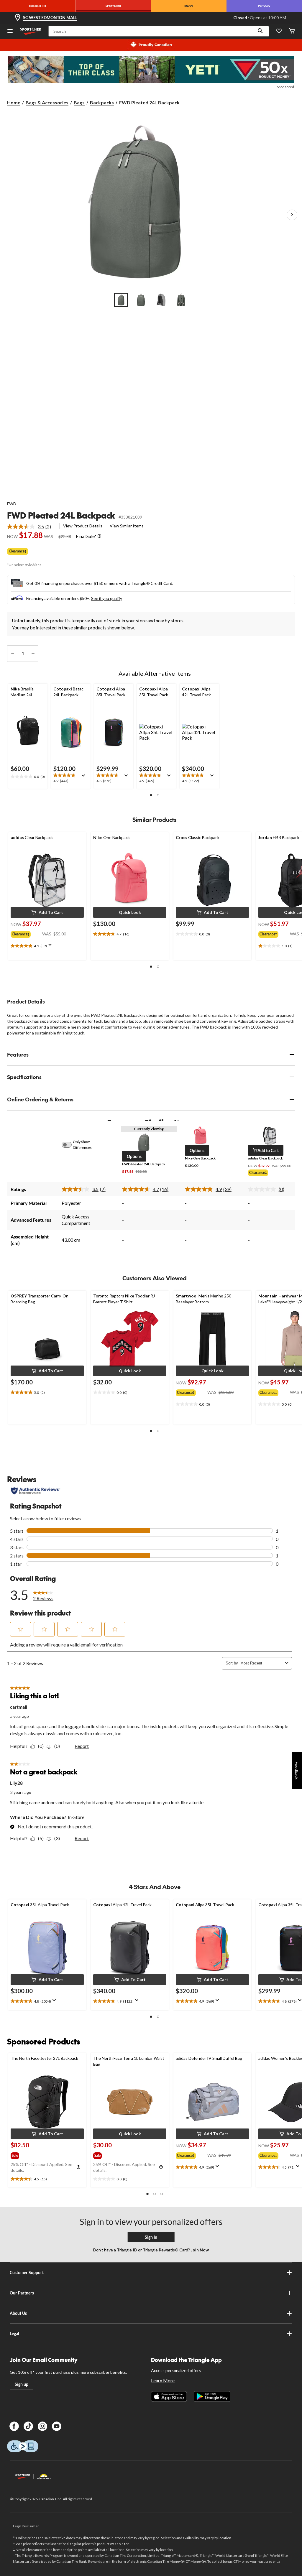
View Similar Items (127, 526)
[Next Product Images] (292, 215)
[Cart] (292, 31)
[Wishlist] (279, 31)
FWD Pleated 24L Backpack (61, 515)
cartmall (19, 1707)
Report (82, 1746)
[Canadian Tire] (38, 6)
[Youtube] (57, 2426)
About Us (18, 2313)
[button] (260, 31)
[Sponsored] (151, 70)
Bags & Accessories (47, 102)
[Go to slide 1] (121, 300)
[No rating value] (263, 1189)
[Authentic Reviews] (36, 1491)
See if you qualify (107, 598)
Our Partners (22, 2293)
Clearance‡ (18, 551)
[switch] (70, 1145)
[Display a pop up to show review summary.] (85, 777)
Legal (14, 2334)
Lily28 (16, 1783)
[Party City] (264, 6)
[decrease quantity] (13, 654)
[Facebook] (14, 2426)
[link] (31, 527)
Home (14, 102)
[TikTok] (28, 2426)
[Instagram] (42, 2426)
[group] (26, 933)
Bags (79, 102)
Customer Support (27, 2272)
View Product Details (83, 526)
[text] (28, 777)
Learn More (163, 2380)
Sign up (22, 2384)
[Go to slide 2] (141, 300)
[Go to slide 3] (161, 300)
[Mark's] (189, 6)
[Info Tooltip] (99, 536)
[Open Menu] (10, 31)
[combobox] (261, 1663)
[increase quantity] (33, 654)
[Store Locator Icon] (18, 18)
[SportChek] (113, 6)
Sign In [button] (151, 2237)
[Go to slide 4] (181, 300)
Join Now (199, 2250)
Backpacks (102, 102)
